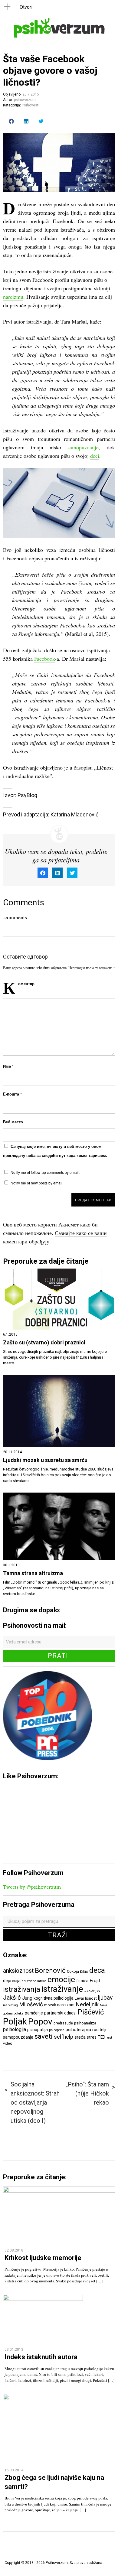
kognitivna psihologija (54, 1998)
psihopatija (38, 2030)
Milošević (31, 2004)
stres (92, 2037)
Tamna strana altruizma (33, 1573)
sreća (80, 2037)
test (109, 2038)
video (8, 2043)
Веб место (13, 1122)
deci (95, 456)
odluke (19, 2013)
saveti (44, 2036)
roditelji (99, 2030)
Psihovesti (31, 105)
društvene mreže (34, 1981)
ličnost (91, 1998)
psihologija (15, 2029)
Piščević (91, 2012)
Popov (40, 2022)
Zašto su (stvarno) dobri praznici (44, 1343)
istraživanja (22, 1989)
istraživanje (62, 1989)
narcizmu (13, 297)
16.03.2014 (14, 2470)
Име (8, 1066)
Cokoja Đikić (77, 1971)
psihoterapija (78, 2030)
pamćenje (34, 2013)
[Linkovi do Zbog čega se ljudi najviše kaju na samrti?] (56, 2398)
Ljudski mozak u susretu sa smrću (45, 1460)
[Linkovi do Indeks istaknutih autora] (43, 2299)
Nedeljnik (87, 2004)
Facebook (44, 659)
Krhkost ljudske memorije (43, 2258)
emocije (61, 1979)
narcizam (66, 2005)
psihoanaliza (85, 2023)
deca (97, 1970)
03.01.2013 (14, 2350)
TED (102, 2037)
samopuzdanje (83, 447)
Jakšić (12, 1998)
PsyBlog (27, 795)
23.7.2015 (31, 94)
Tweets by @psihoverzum (32, 1887)
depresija (12, 1981)
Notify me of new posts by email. (37, 1183)
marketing (10, 2005)
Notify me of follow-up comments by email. (45, 1172)
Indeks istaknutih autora (41, 2357)
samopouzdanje (18, 2037)
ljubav (105, 1998)
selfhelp (64, 2037)
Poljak (15, 2021)
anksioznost (18, 1971)
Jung (27, 1998)
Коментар (26, 984)
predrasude (63, 2023)
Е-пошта (12, 1094)
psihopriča (57, 2030)
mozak (50, 2005)
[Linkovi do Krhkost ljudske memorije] (59, 2191)
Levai (79, 1998)
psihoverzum (25, 100)
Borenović (50, 1970)
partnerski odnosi (60, 2013)
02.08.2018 (14, 2250)
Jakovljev (92, 1990)
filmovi (82, 1981)
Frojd (95, 1981)
